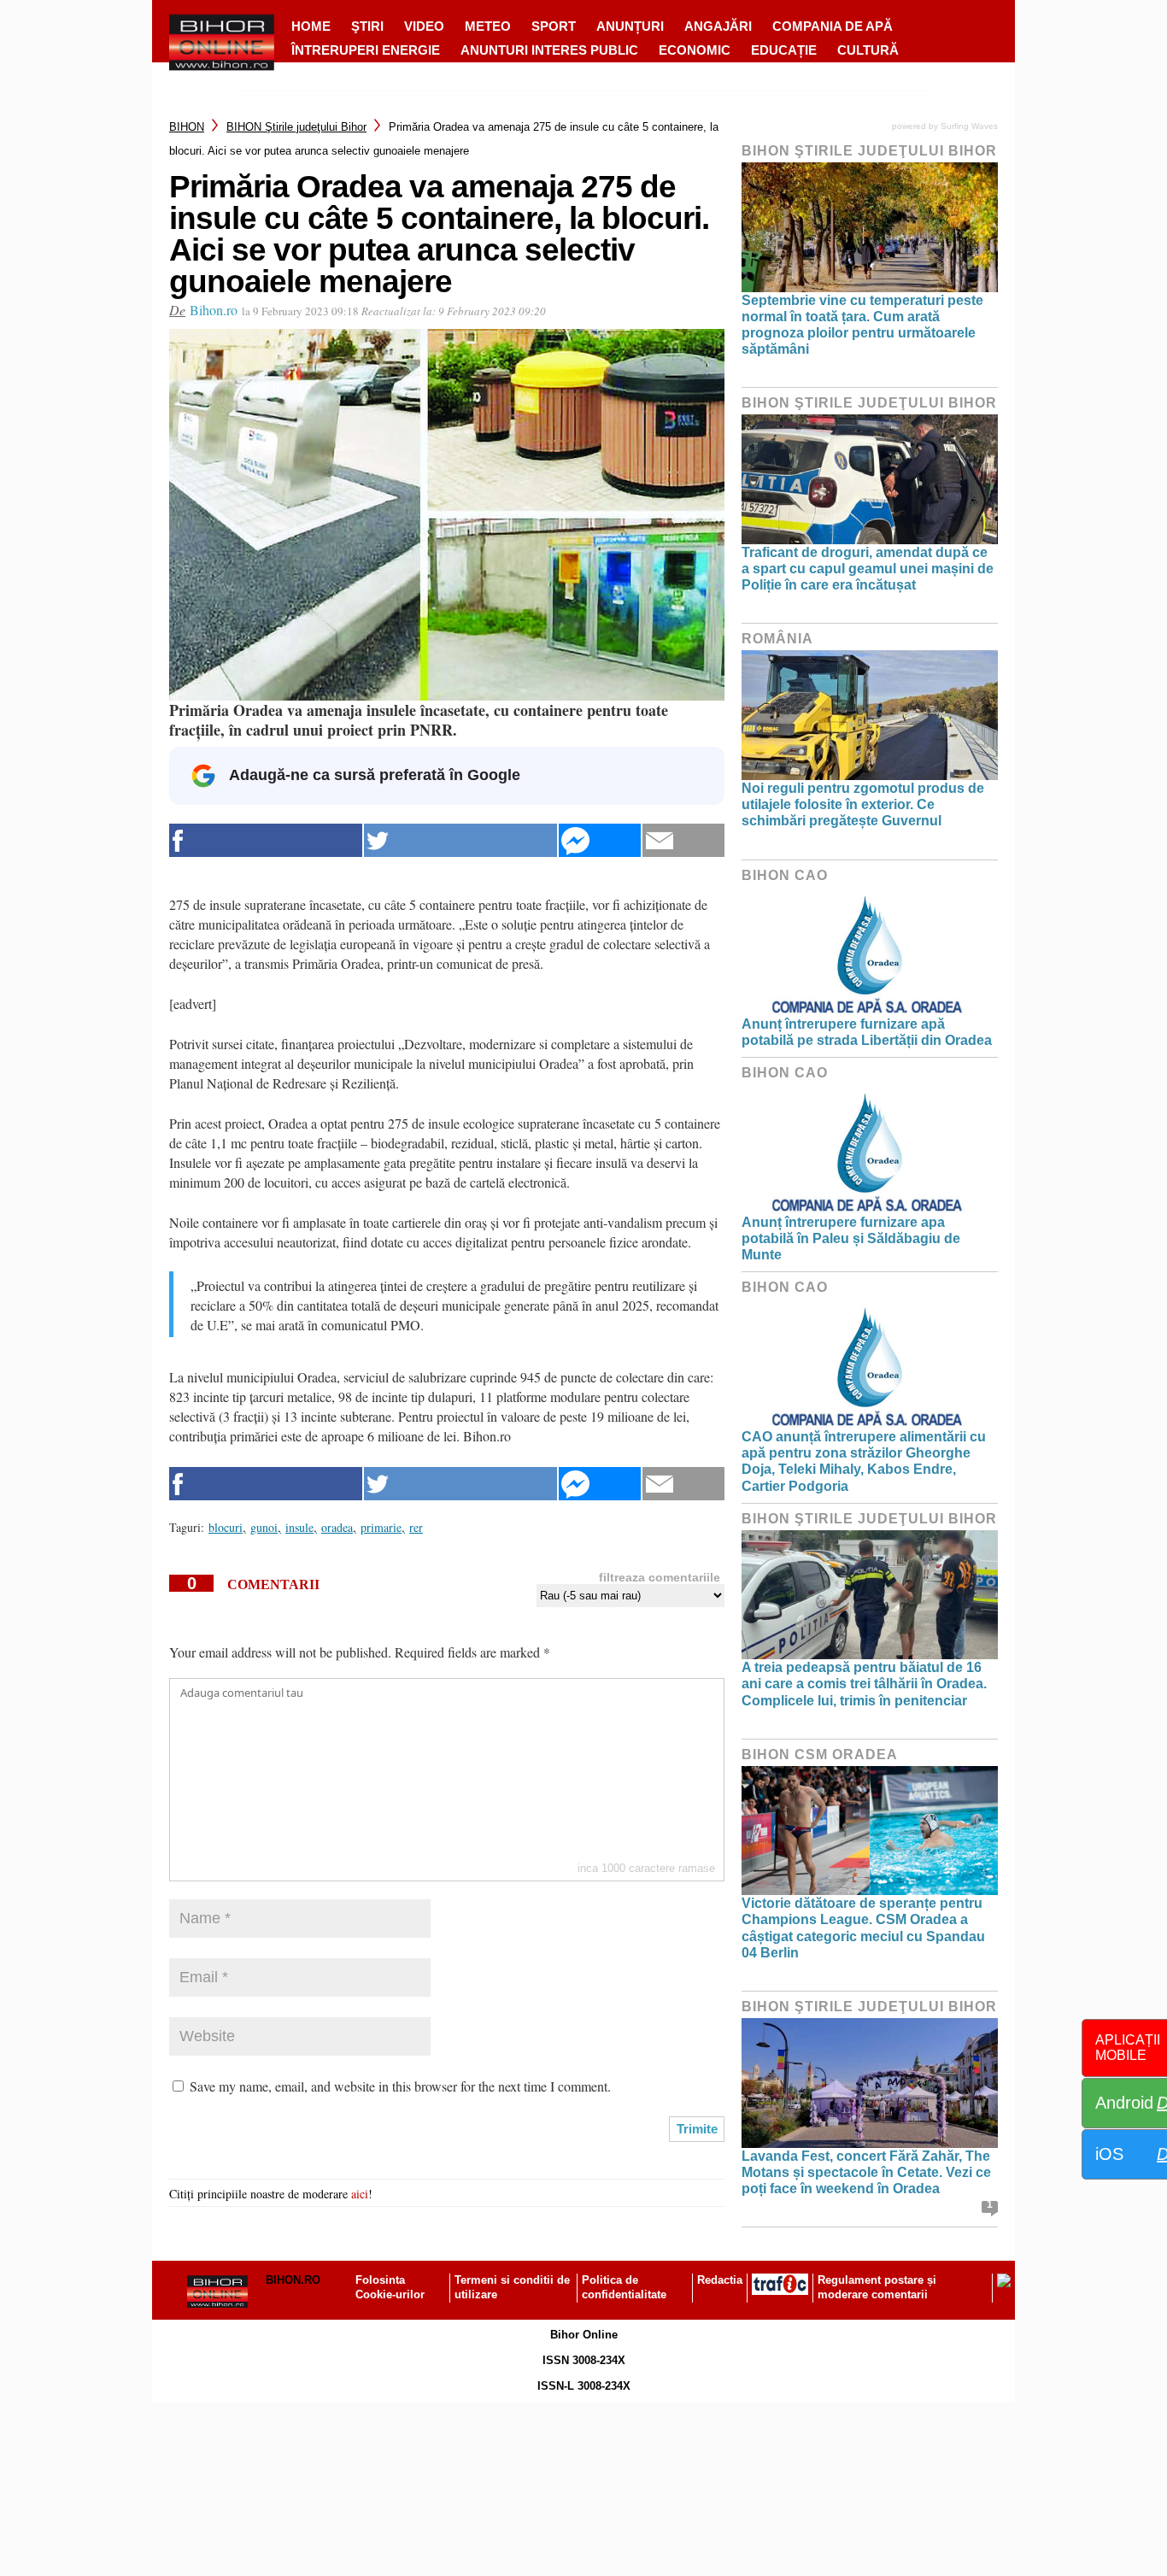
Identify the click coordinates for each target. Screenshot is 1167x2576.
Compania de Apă (833, 26)
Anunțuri (630, 26)
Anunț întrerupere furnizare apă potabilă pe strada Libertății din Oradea (867, 1032)
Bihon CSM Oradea (820, 1754)
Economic (695, 50)
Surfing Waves (969, 126)
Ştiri (367, 26)
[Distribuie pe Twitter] (460, 840)
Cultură (868, 50)
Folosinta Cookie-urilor (390, 2287)
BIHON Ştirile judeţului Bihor (296, 127)
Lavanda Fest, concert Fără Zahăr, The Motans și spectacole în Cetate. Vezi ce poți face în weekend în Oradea (866, 2172)
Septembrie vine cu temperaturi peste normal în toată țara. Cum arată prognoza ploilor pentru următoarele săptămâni (862, 325)
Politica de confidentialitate (624, 2287)
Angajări (718, 26)
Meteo (488, 26)
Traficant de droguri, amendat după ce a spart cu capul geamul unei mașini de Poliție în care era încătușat (868, 569)
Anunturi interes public (549, 50)
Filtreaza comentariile (660, 1577)
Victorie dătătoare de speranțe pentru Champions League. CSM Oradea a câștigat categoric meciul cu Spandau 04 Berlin (863, 1928)
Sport (554, 26)
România (777, 639)
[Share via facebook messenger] (600, 840)
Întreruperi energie (366, 50)
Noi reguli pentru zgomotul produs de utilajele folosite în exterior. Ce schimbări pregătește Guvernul (863, 804)
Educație (784, 50)
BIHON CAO (785, 875)
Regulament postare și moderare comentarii (877, 2287)
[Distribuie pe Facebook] (266, 840)
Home (311, 26)
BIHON (187, 127)
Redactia (720, 2280)
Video (424, 26)
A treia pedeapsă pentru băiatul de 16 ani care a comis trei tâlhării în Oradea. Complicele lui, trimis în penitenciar (864, 1684)
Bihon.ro (214, 310)
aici (360, 2194)
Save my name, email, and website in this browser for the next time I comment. (400, 2086)
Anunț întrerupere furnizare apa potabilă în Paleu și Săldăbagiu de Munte (851, 1238)
